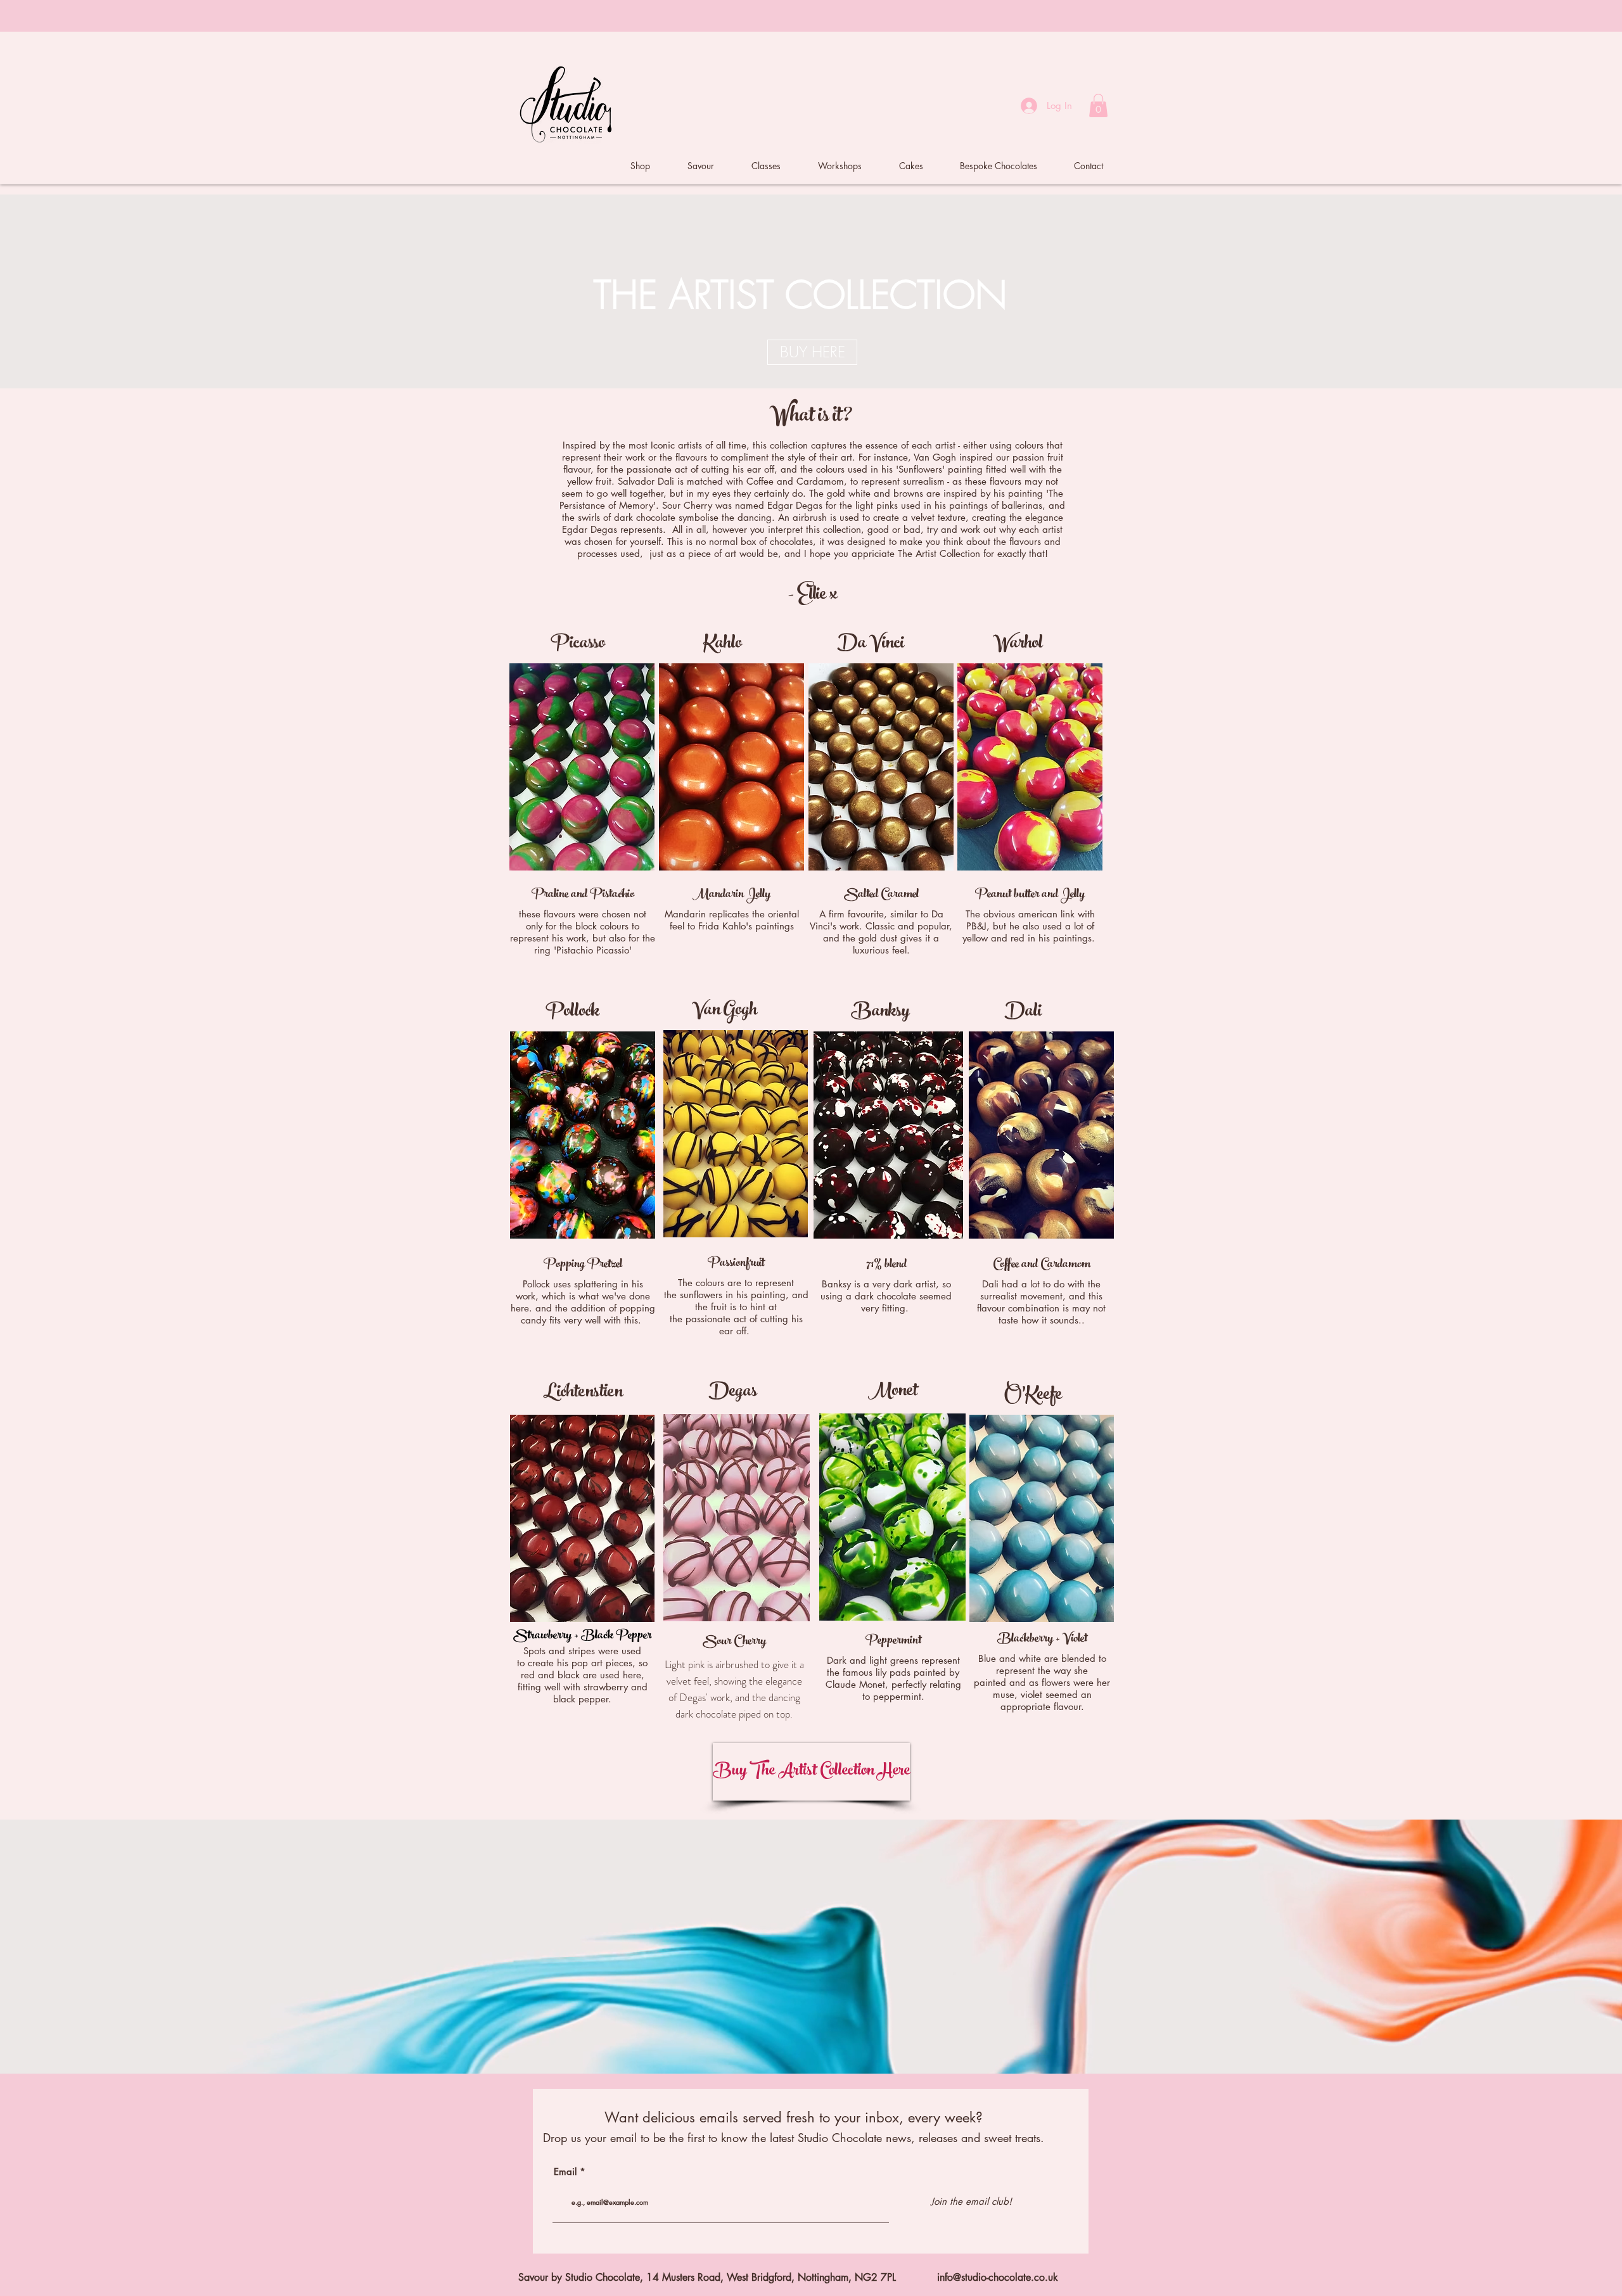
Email (565, 2172)
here (868, 16)
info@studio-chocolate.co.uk (998, 2277)
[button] (1098, 105)
